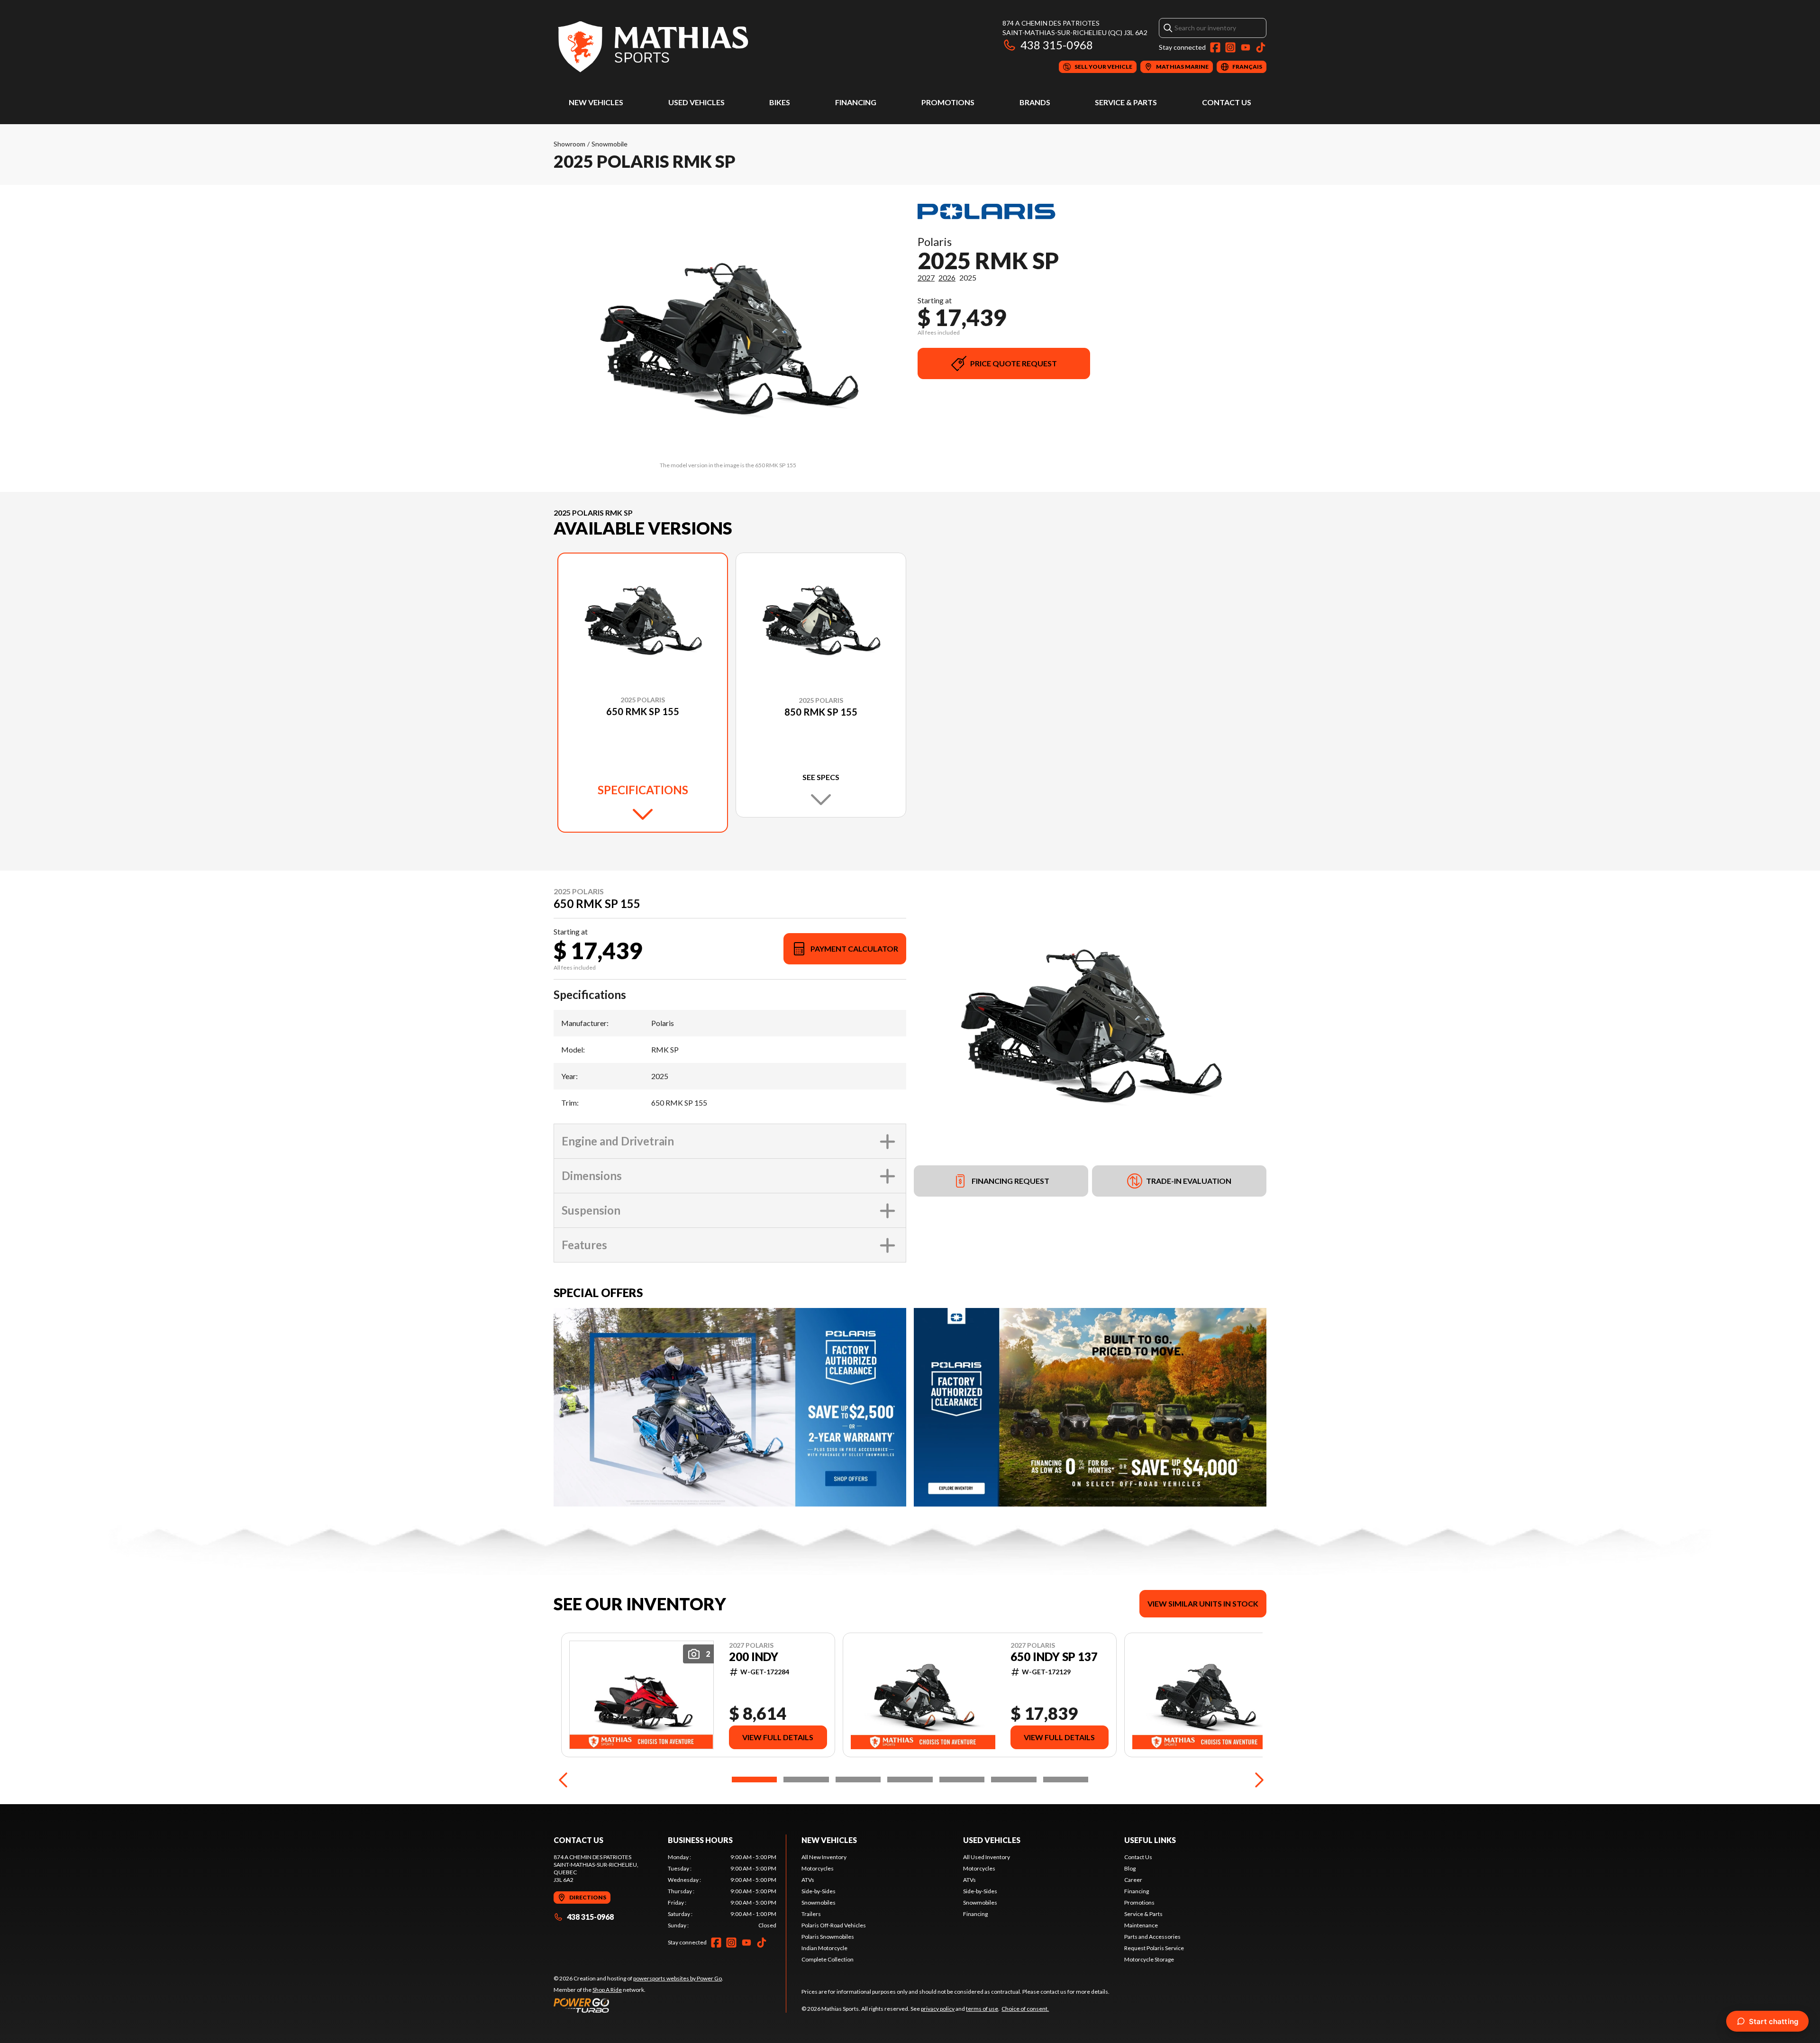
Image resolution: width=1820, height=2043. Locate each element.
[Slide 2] (806, 1780)
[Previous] (563, 1780)
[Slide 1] (754, 1780)
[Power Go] (638, 2005)
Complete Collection (828, 1959)
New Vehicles (596, 102)
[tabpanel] (722, 1891)
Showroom (569, 144)
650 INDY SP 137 (1054, 1657)
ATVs (808, 1880)
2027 (926, 277)
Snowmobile (610, 144)
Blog (1130, 1868)
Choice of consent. (1025, 2009)
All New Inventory (824, 1857)
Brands (1035, 102)
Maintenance (1141, 1925)
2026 (947, 277)
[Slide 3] (858, 1780)
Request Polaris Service (1154, 1948)
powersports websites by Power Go (678, 1978)
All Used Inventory (987, 1857)
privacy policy (938, 2009)
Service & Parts (1126, 102)
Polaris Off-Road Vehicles (834, 1925)
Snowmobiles (819, 1902)
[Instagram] (1230, 47)
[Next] (1257, 1780)
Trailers (811, 1914)
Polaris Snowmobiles (828, 1937)
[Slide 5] (962, 1780)
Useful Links (1150, 1840)
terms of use (982, 2009)
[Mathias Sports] (652, 46)
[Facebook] (1215, 47)
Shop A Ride (607, 1990)
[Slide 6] (1014, 1780)
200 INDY (754, 1657)
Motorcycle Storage (1149, 1959)
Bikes (780, 102)
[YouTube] (1246, 47)
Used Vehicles (696, 102)
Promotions (948, 102)
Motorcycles (818, 1868)
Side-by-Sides (819, 1891)
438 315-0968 (1057, 45)
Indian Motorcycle (824, 1948)
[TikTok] (1261, 47)
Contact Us (1227, 102)
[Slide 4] (910, 1780)
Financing (856, 102)
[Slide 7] (1066, 1780)
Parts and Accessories (1152, 1937)
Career (1133, 1880)
